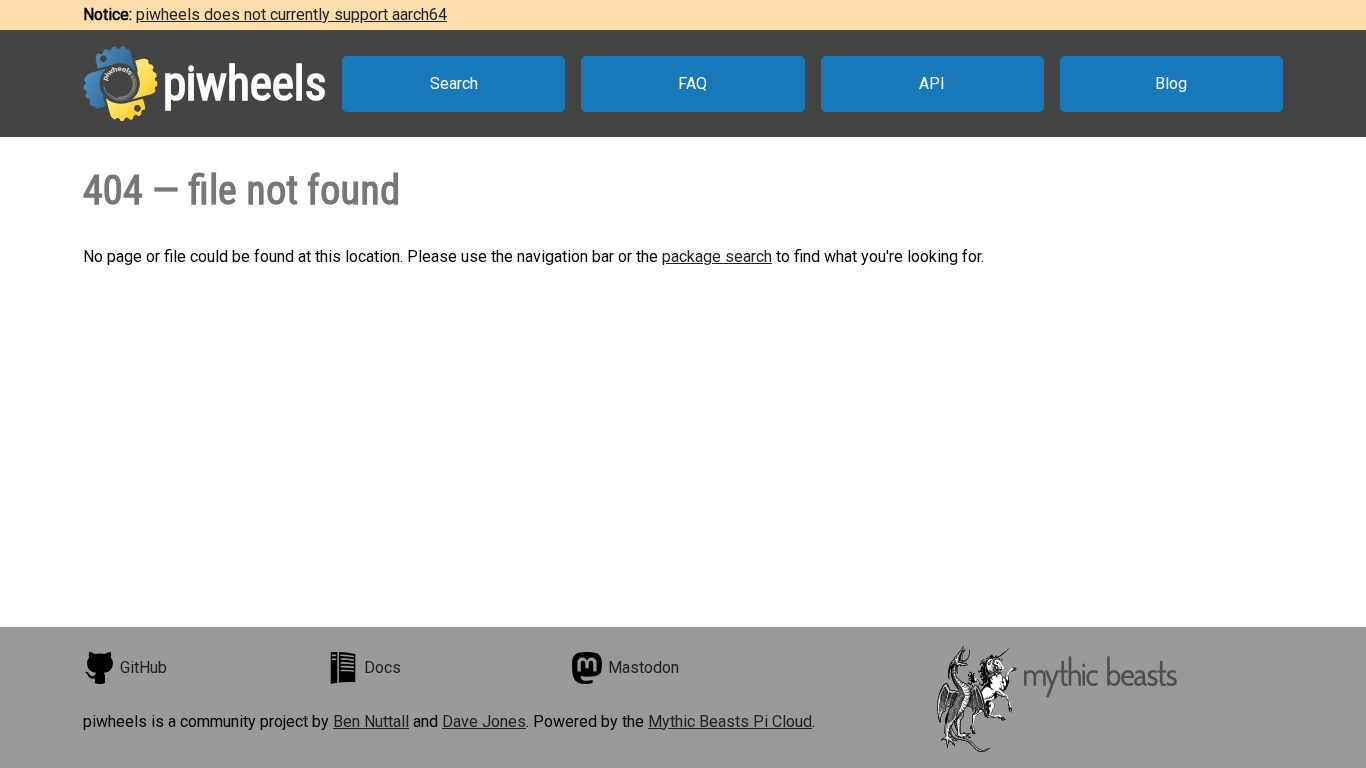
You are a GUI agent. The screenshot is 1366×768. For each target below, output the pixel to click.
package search (717, 256)
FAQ (692, 83)
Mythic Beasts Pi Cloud (730, 721)
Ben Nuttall (371, 721)
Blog (1171, 83)
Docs (382, 667)
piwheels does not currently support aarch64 (291, 14)
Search (454, 83)
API (932, 83)
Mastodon (643, 667)
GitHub (143, 667)
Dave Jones (484, 721)
